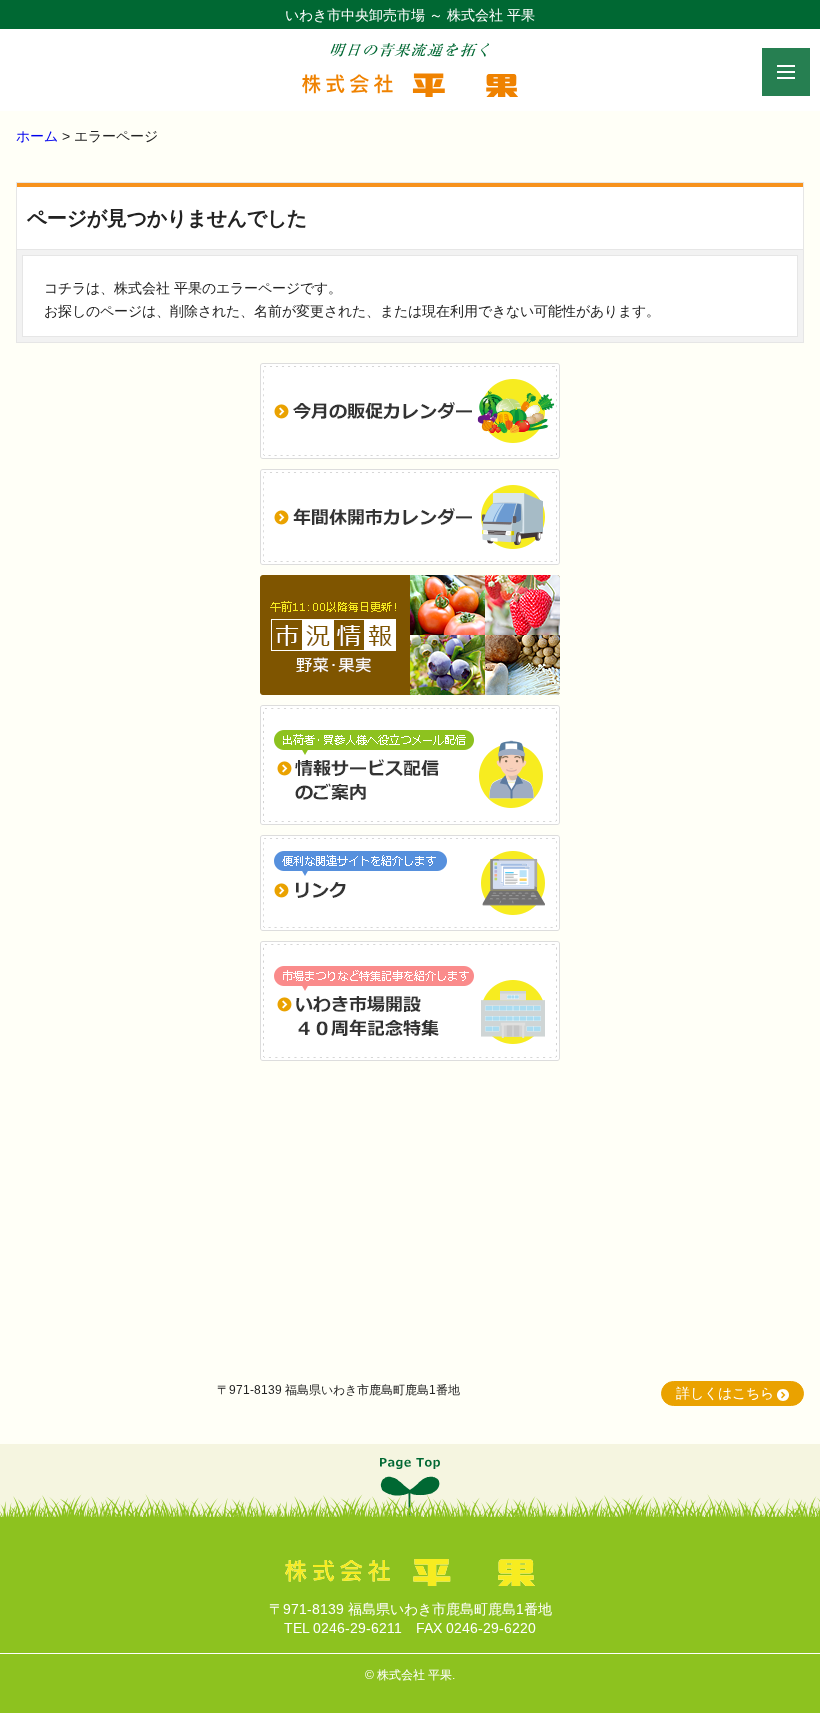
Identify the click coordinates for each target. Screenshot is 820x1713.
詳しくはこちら (725, 1393)
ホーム (37, 136)
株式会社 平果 (414, 1675)
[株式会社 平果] (410, 86)
